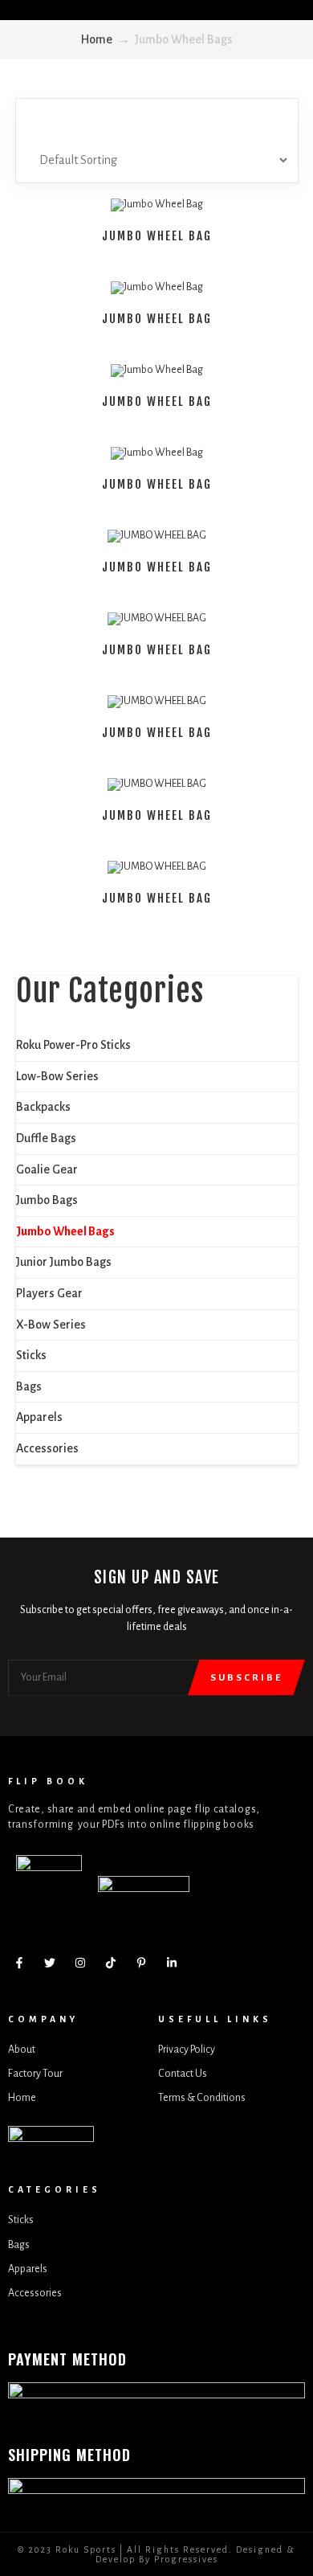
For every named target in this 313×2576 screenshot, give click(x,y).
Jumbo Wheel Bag (157, 236)
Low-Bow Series (57, 1076)
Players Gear (49, 1293)
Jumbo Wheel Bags (65, 1231)
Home (97, 39)
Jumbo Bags (47, 1200)
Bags (29, 1386)
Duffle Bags (46, 1138)
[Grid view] (139, 121)
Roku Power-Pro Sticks (73, 1045)
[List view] (174, 121)
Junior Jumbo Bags (64, 1262)
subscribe (246, 1678)
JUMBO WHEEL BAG (157, 567)
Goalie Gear (47, 1169)
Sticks (31, 1355)
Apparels (39, 1417)
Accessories (47, 1448)
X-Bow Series (51, 1325)
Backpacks (43, 1107)
